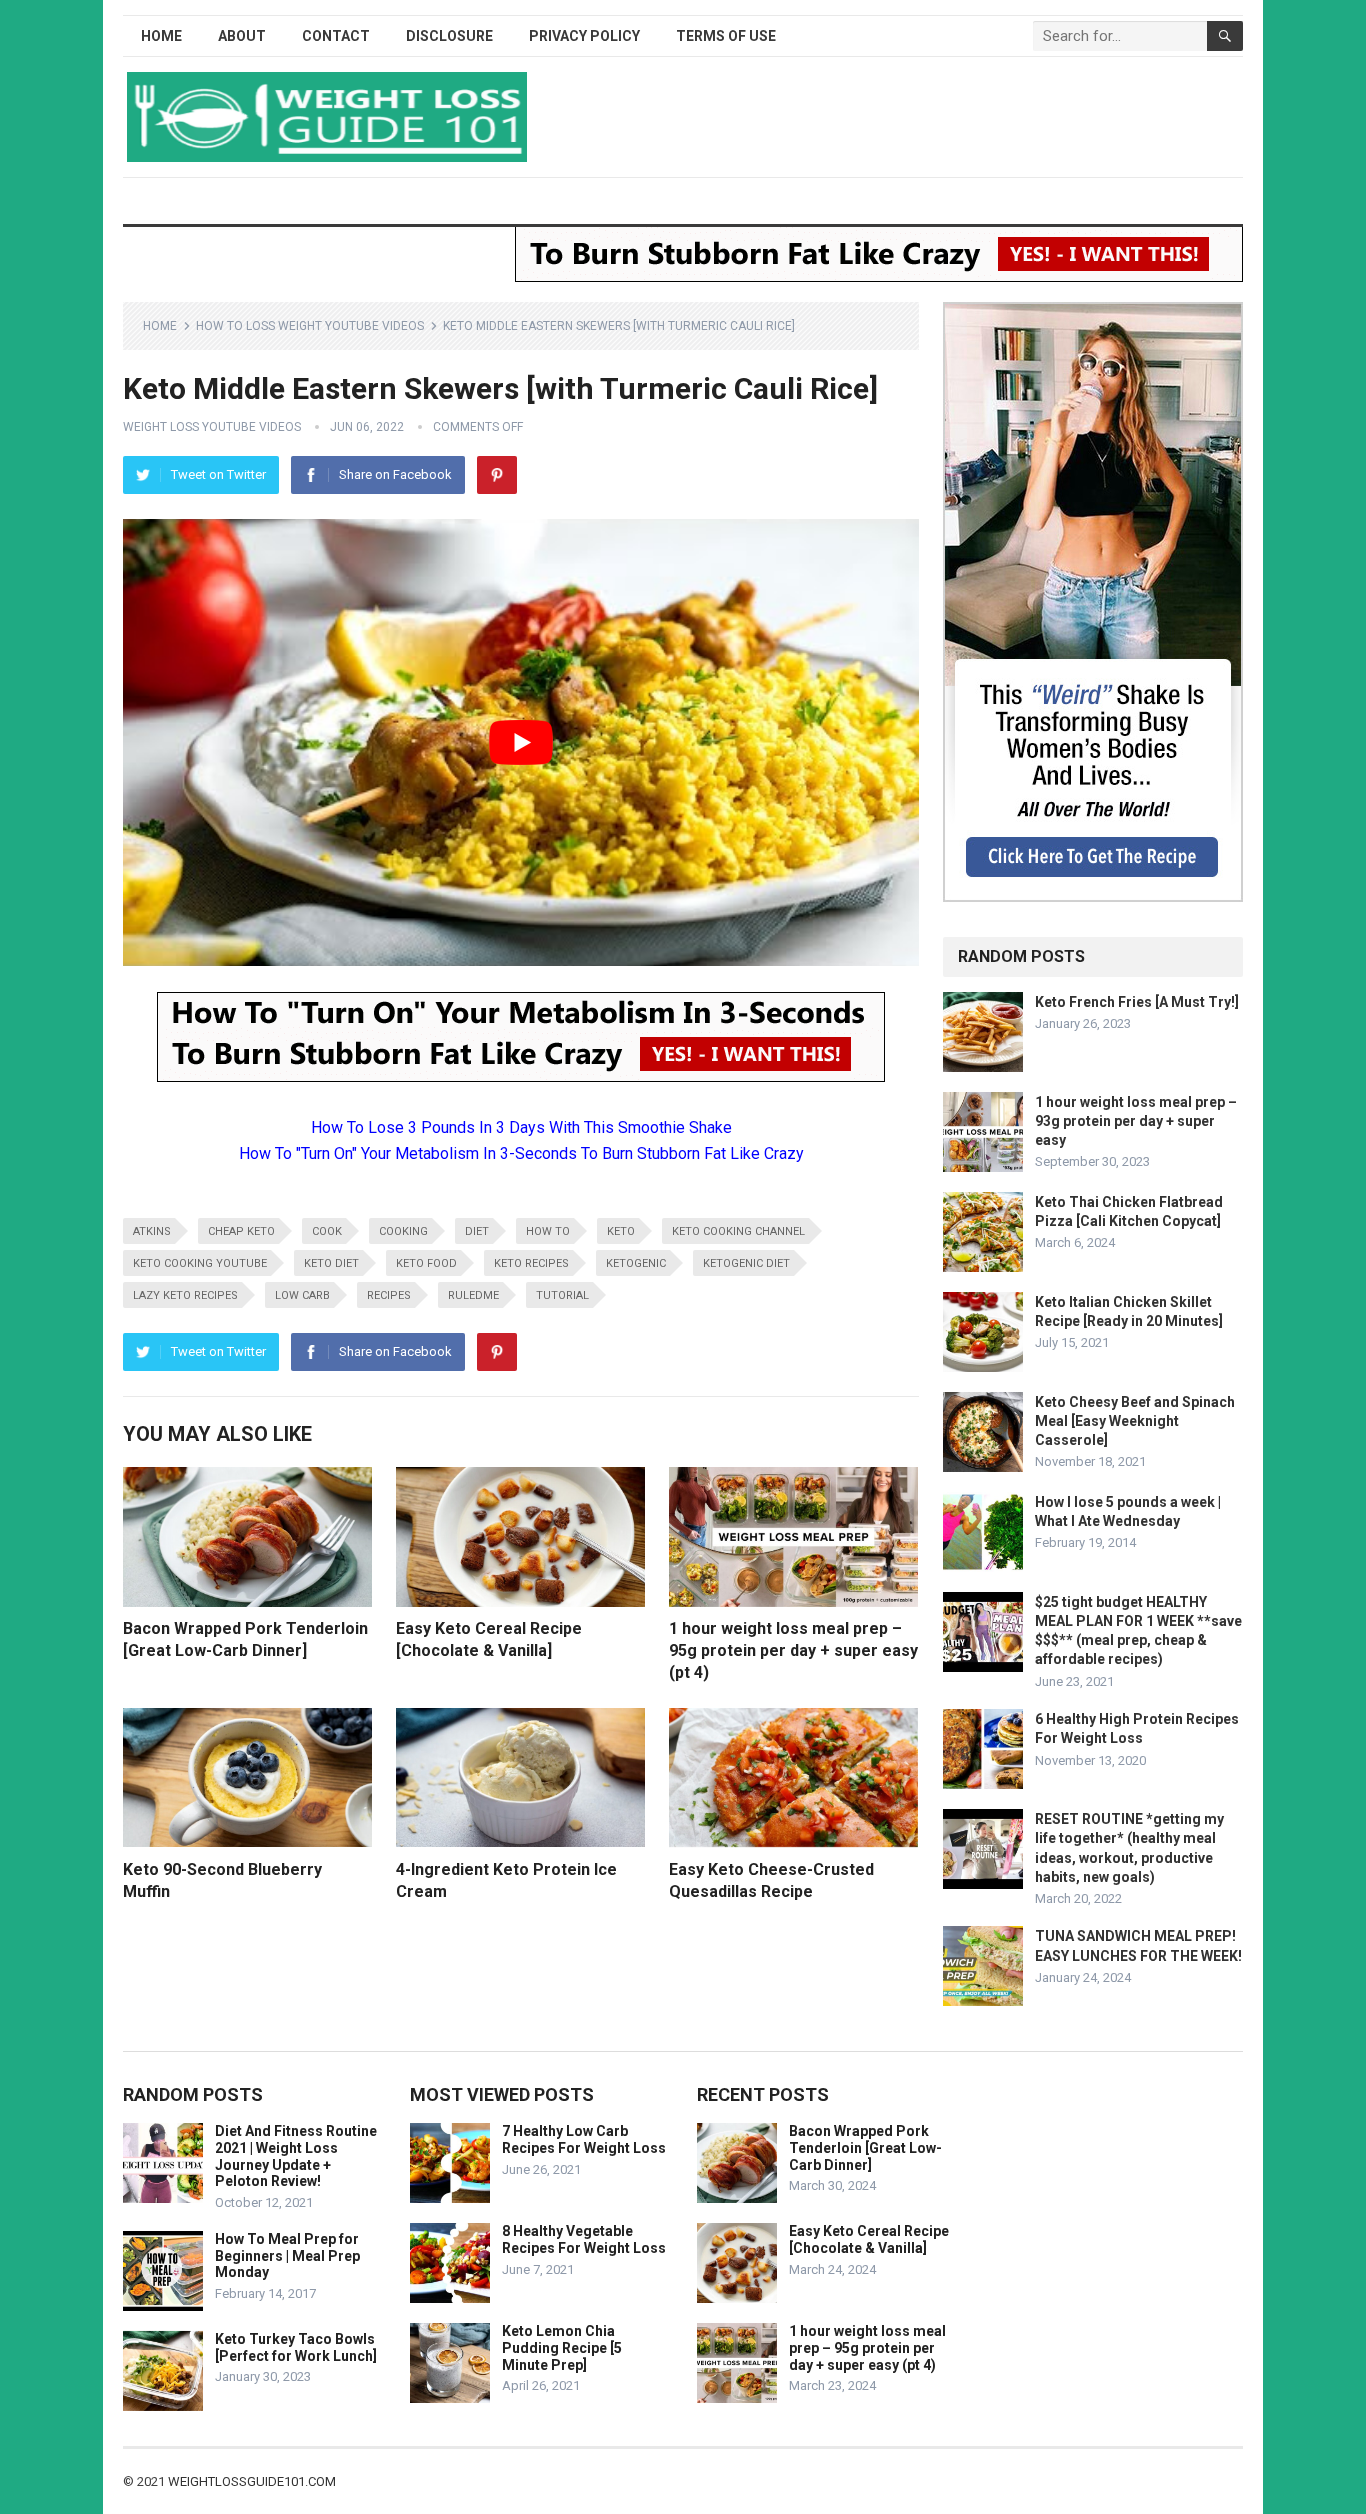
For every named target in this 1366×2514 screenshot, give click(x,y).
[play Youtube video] (521, 743)
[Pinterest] (497, 475)
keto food (426, 1263)
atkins (152, 1231)
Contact (336, 36)
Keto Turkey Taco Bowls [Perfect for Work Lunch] (296, 2347)
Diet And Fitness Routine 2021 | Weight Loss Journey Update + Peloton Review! (296, 2156)
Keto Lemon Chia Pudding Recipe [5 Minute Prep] (562, 2348)
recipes (389, 1295)
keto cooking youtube (200, 1263)
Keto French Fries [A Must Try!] (1137, 1002)
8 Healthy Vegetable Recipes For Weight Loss (584, 2239)
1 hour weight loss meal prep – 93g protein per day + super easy (1136, 1121)
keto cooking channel (738, 1231)
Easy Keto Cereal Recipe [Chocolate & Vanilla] (869, 2239)
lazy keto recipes (185, 1295)
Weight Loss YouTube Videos (212, 427)
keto (621, 1231)
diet (477, 1231)
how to (548, 1231)
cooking (403, 1231)
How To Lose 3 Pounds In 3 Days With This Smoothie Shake (521, 1127)
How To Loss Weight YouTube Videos (310, 326)
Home (161, 36)
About (242, 36)
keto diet (331, 1263)
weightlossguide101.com (252, 2481)
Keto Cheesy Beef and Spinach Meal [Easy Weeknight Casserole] (1135, 1421)
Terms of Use (726, 36)
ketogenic (636, 1263)
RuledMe (473, 1295)
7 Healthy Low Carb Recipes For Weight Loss (584, 2139)
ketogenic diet (746, 1263)
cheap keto (241, 1231)
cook (327, 1231)
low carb (302, 1295)
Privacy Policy (584, 36)
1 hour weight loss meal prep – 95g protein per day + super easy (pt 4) (793, 1650)
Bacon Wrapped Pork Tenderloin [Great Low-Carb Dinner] (865, 2148)
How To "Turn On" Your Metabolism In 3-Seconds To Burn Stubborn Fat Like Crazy (521, 1153)
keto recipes (531, 1263)
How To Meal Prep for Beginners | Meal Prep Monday (287, 2256)
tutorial (562, 1295)
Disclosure (449, 36)
